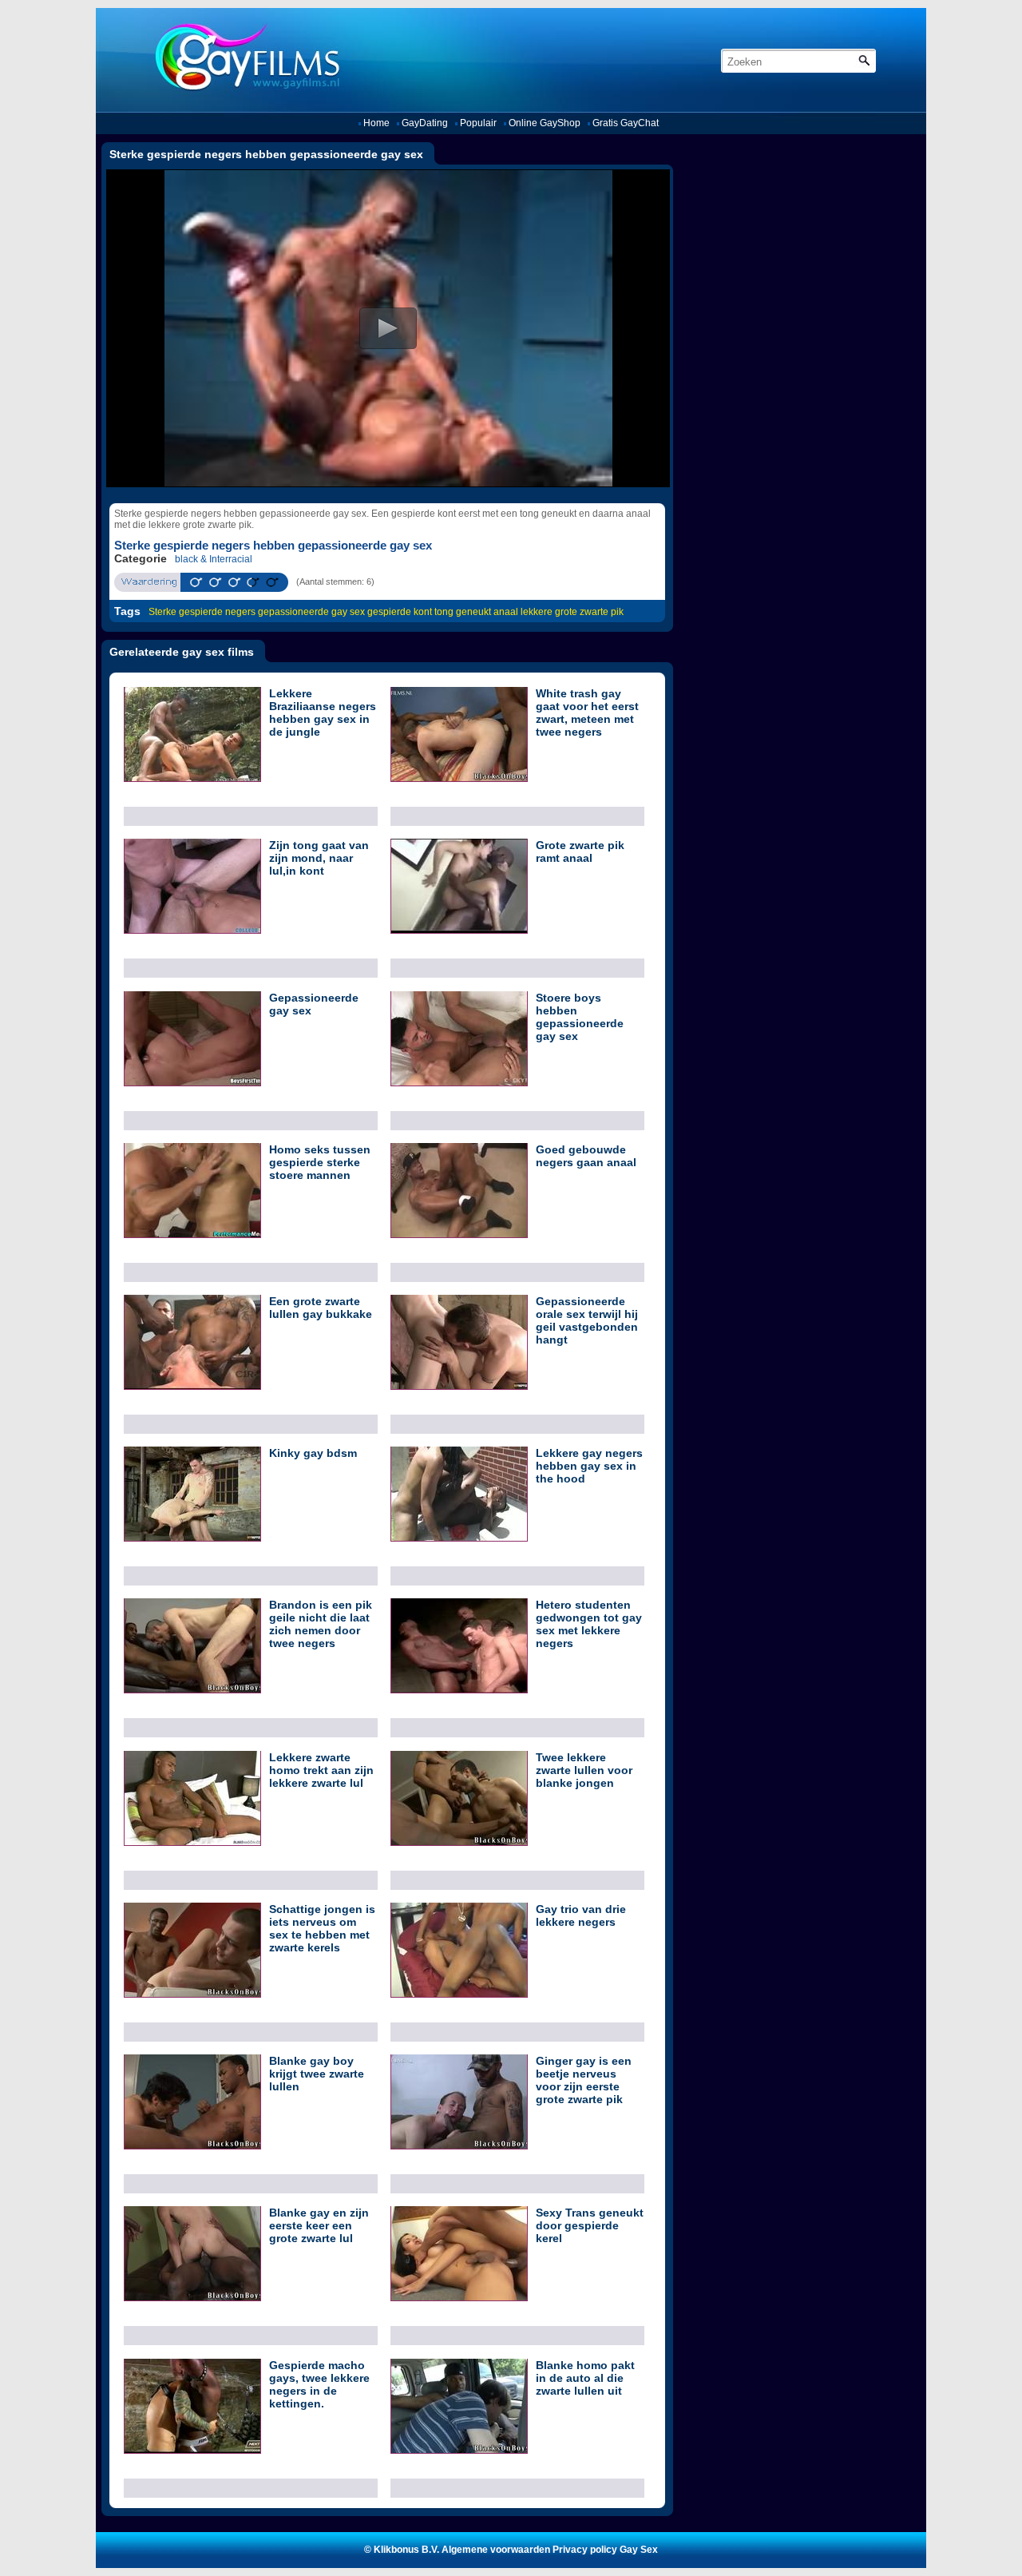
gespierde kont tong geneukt (429, 612)
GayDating (425, 123)
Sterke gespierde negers (202, 612)
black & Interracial (214, 559)
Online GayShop (545, 123)
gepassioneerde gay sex (311, 612)
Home (376, 123)
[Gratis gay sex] (242, 60)
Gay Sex (639, 2550)
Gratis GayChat (626, 123)
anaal (506, 612)
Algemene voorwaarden (496, 2550)
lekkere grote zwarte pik (572, 612)
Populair (478, 123)
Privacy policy (585, 2550)
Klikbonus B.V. (406, 2550)
